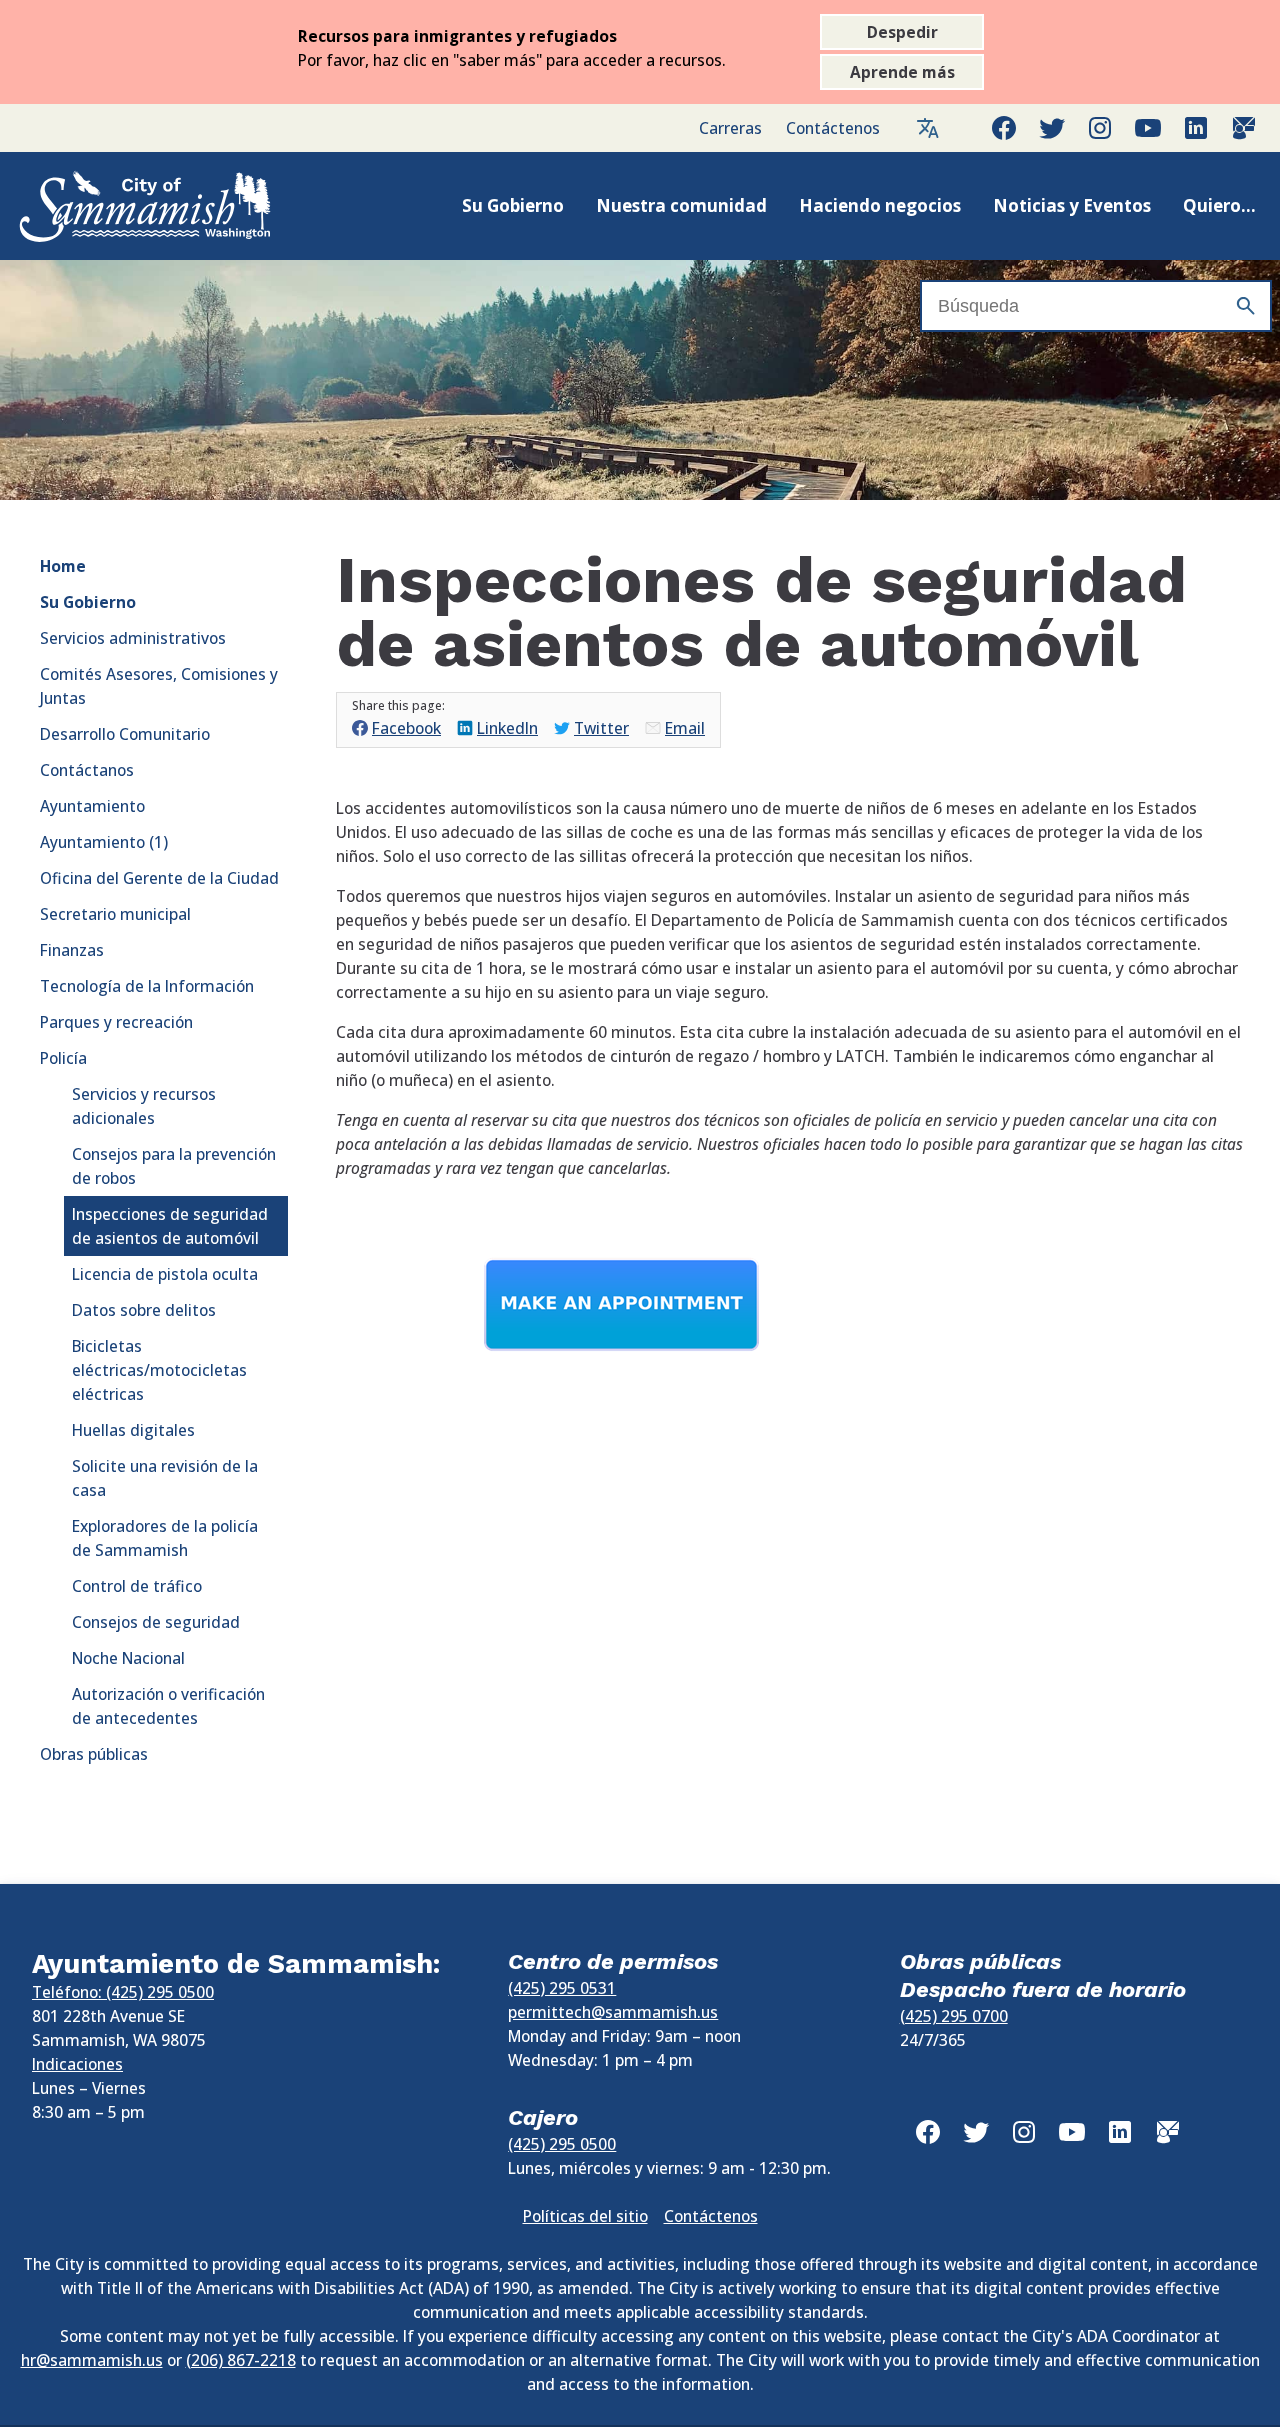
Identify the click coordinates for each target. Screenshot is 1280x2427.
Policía (63, 1058)
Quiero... (1219, 205)
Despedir (902, 32)
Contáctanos (87, 770)
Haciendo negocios (880, 205)
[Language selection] (928, 128)
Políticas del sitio (585, 2216)
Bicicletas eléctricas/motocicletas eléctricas (159, 1370)
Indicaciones (77, 2064)
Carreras (730, 128)
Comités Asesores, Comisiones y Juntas (159, 686)
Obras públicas (94, 1754)
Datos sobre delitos (144, 1310)
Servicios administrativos (133, 638)
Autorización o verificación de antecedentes (168, 1706)
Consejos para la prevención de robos (174, 1166)
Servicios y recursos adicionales (144, 1106)
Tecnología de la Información (147, 986)
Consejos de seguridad (156, 1622)
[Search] (1246, 306)
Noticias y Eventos (1072, 205)
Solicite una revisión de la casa (165, 1478)
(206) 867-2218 (241, 2360)
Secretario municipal (115, 914)
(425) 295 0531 (562, 1988)
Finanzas (72, 950)
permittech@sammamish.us (613, 2012)
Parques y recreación (116, 1022)
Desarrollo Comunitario (125, 734)
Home (63, 566)
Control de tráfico (137, 1586)
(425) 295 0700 (954, 2016)
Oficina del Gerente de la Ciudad (159, 878)
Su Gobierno (513, 205)
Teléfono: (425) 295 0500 (123, 1992)
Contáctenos (833, 128)
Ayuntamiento (92, 806)
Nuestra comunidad (681, 205)
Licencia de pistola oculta (165, 1274)
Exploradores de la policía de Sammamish (165, 1538)
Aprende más (902, 72)
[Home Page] (124, 206)
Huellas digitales (133, 1430)
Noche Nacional (128, 1658)
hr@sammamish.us (92, 2360)
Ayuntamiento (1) (104, 842)
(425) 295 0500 (562, 2144)
